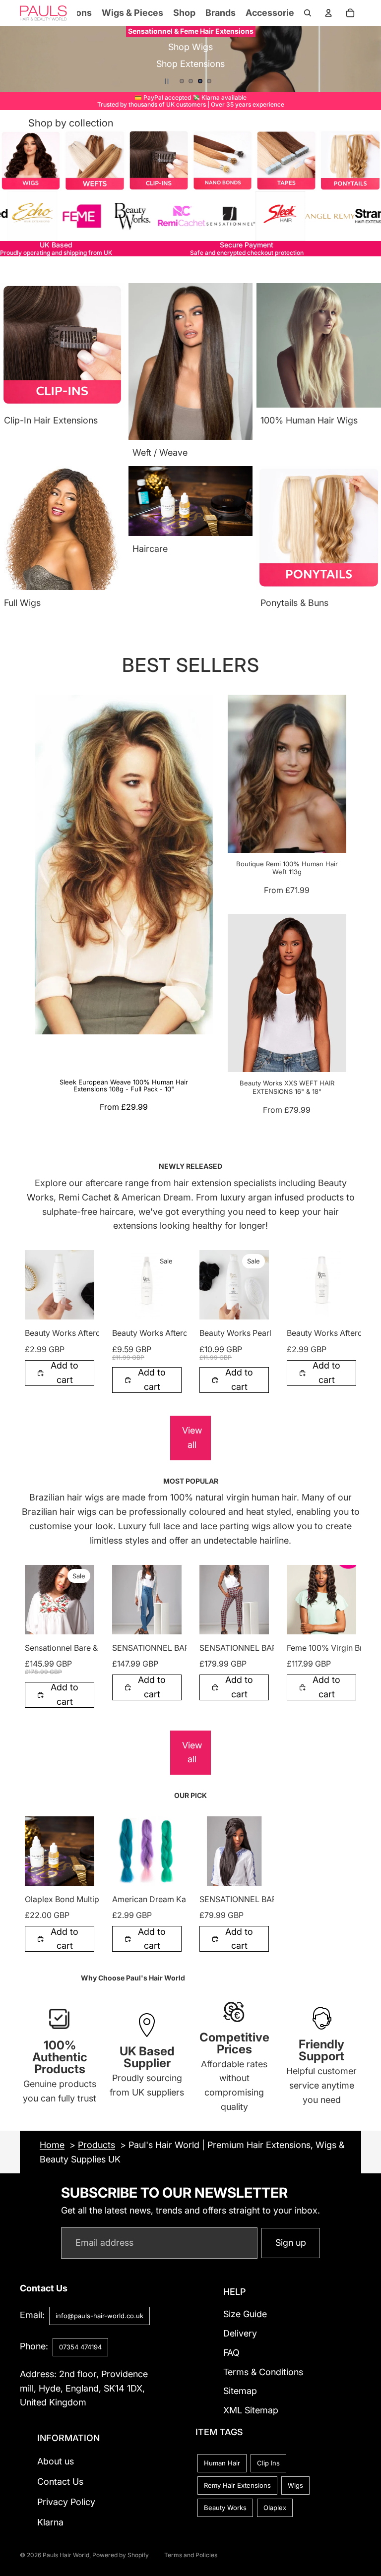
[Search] (308, 13)
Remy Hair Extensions (237, 2486)
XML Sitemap (251, 2411)
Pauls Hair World (66, 2555)
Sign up (291, 2243)
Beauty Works (225, 2508)
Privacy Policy (66, 2502)
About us (56, 2462)
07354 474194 (80, 2347)
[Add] (79, 1304)
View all (192, 1438)
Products (96, 2145)
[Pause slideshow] (167, 81)
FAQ (231, 2353)
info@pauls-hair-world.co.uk (99, 2316)
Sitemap (240, 2391)
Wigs (295, 2486)
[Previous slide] (15, 59)
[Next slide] (366, 59)
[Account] (328, 13)
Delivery (240, 2333)
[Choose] (79, 1619)
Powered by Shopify (121, 2555)
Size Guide (245, 2314)
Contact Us (60, 2482)
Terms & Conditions (263, 2372)
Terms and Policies (191, 2555)
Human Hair (222, 2463)
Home (52, 2145)
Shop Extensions (190, 54)
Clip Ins (268, 2463)
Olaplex (275, 2508)
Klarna (50, 2522)
